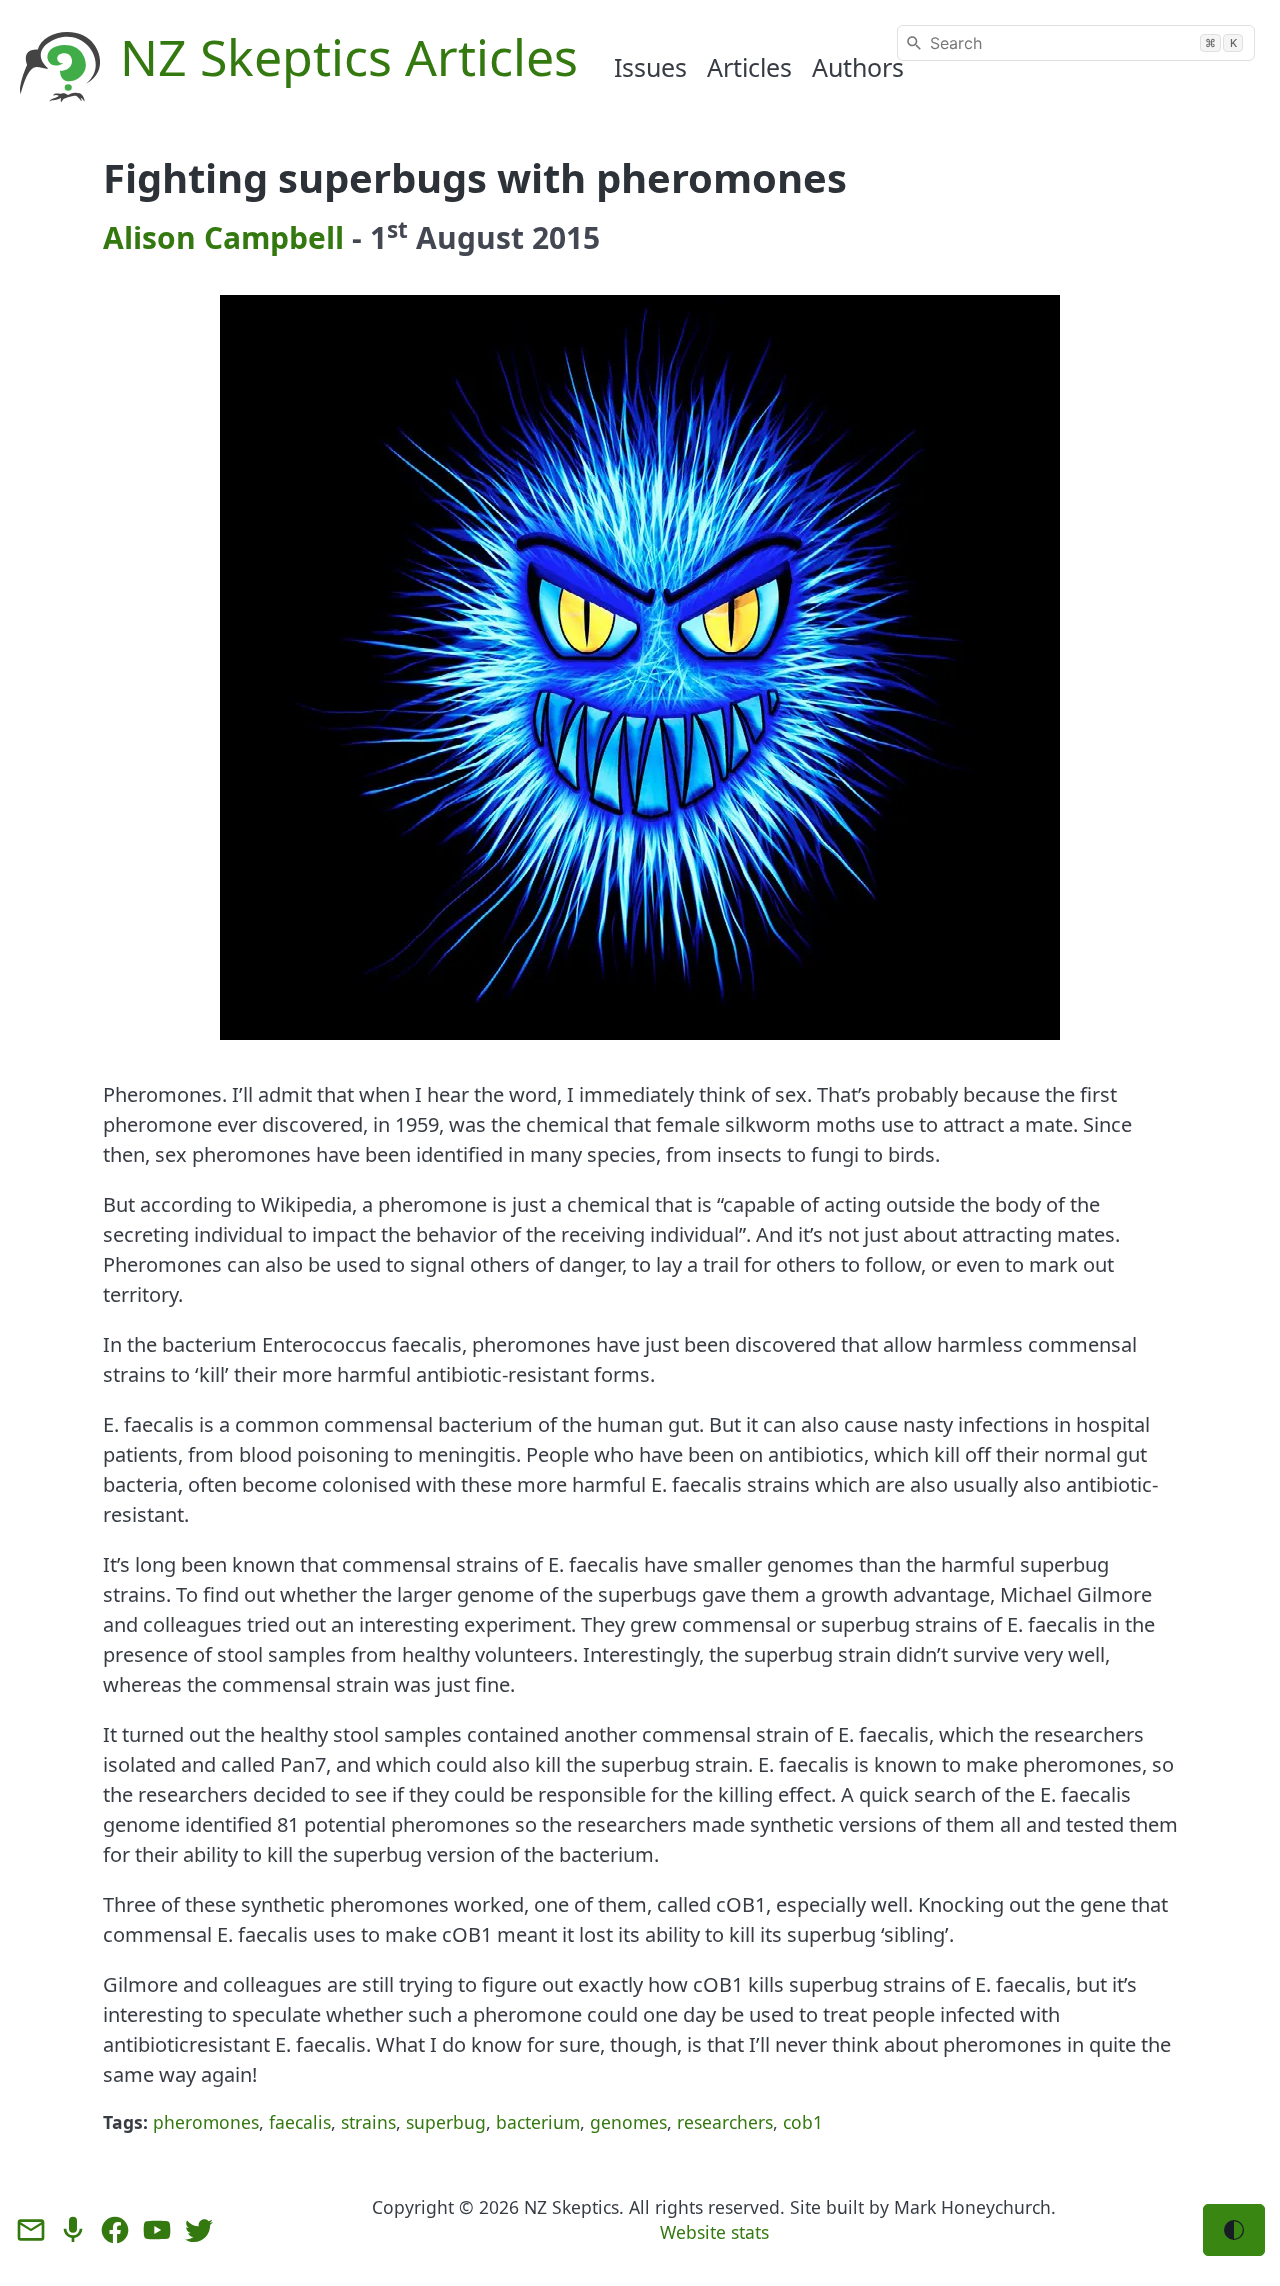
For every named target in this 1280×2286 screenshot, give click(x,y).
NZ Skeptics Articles (349, 57)
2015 (566, 237)
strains (368, 2122)
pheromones (206, 2122)
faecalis (300, 2122)
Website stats (714, 2232)
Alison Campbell (223, 237)
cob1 (803, 2122)
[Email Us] (31, 2230)
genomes (628, 2122)
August (470, 237)
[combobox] (1076, 43)
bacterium (538, 2122)
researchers (725, 2122)
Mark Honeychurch (972, 2207)
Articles (749, 67)
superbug (446, 2122)
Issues (650, 67)
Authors (858, 67)
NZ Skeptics (571, 2207)
